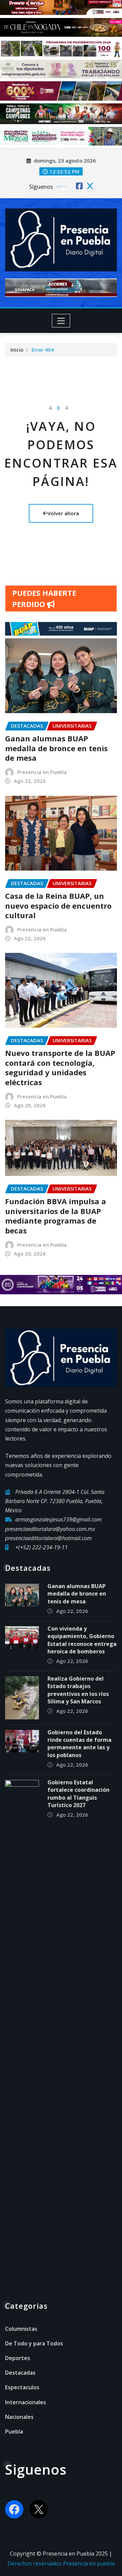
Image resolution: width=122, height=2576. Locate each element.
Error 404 (43, 350)
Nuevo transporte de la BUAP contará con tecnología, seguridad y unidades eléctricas (60, 1067)
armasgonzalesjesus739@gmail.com (58, 1519)
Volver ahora (63, 513)
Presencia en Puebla (42, 772)
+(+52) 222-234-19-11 (42, 1547)
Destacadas (20, 2373)
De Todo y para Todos (34, 2343)
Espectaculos (22, 2387)
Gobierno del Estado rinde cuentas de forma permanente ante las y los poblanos (79, 1744)
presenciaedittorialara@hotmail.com (48, 1538)
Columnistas (21, 2329)
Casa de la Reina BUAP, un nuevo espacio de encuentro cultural (58, 905)
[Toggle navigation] (61, 321)
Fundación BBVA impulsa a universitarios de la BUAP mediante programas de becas (56, 1216)
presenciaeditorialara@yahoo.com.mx (50, 1529)
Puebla (14, 2431)
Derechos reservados (35, 2563)
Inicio (17, 350)
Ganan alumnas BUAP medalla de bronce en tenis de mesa (56, 748)
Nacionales (19, 2417)
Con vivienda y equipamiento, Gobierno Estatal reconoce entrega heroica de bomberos (82, 1640)
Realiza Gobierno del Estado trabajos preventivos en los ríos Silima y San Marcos (78, 1690)
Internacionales (26, 2402)
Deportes (18, 2358)
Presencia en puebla (89, 2563)
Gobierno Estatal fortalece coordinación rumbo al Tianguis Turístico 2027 (78, 1794)
